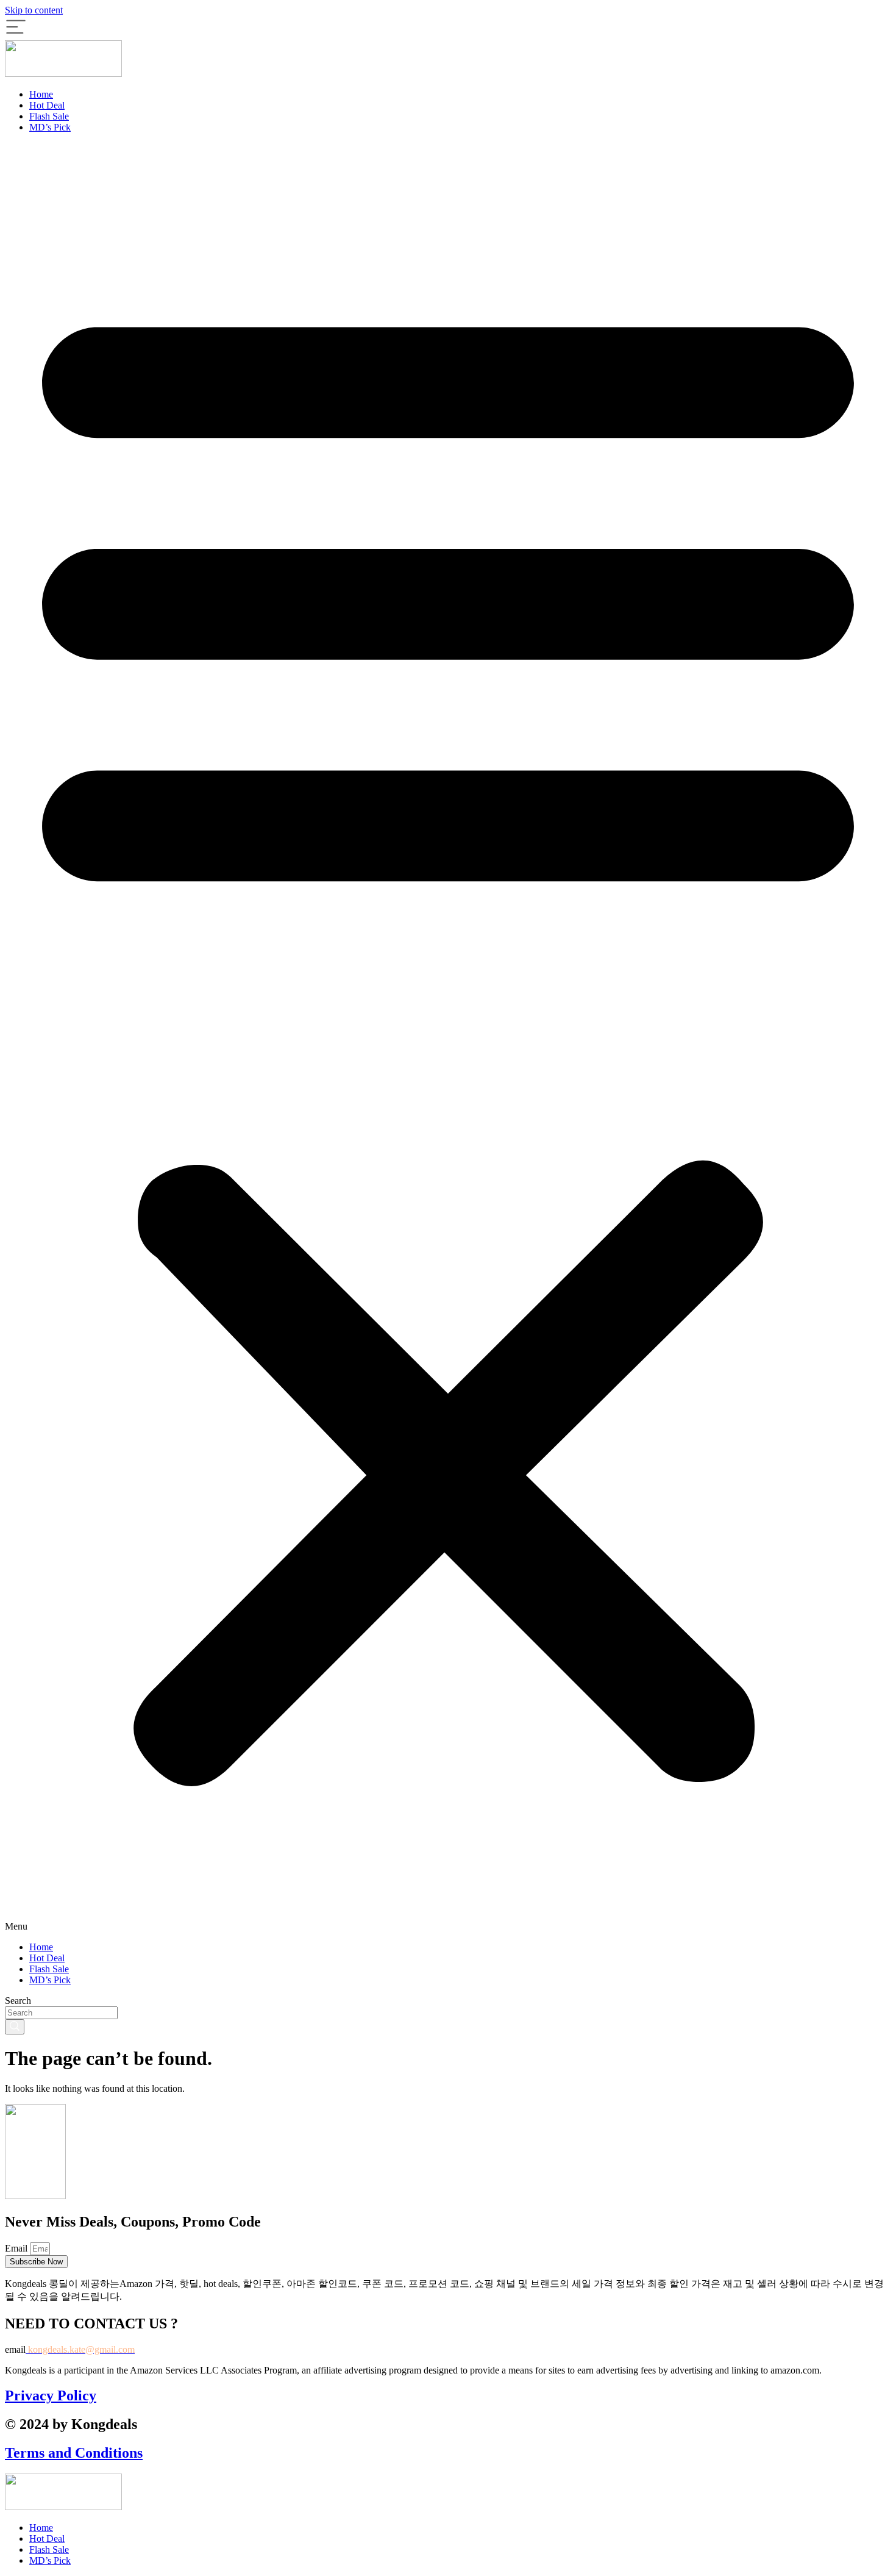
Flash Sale (49, 116)
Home (41, 94)
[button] (448, 1037)
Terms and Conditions (74, 2453)
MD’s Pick (50, 127)
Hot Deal (47, 105)
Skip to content (34, 10)
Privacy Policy (51, 2395)
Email (17, 2248)
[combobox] (61, 2013)
